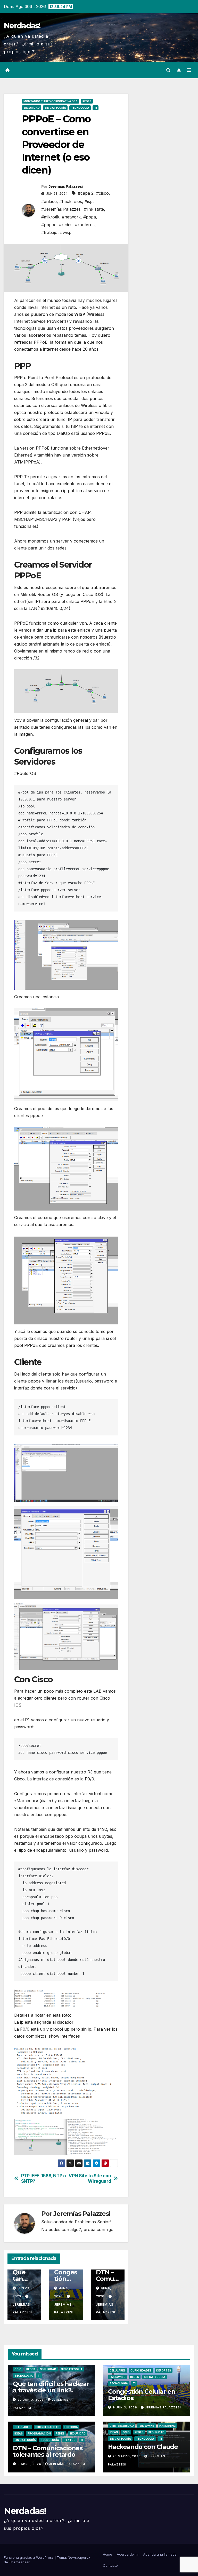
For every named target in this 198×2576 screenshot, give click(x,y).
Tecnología (80, 108)
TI (96, 108)
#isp (89, 201)
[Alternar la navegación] (189, 70)
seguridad (32, 108)
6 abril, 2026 (30, 2464)
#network (71, 217)
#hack (65, 201)
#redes (66, 225)
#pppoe (49, 225)
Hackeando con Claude (143, 2447)
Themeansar (19, 2562)
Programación (39, 2433)
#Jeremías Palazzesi (61, 209)
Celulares (118, 2370)
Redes (87, 101)
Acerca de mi (128, 2554)
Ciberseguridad (47, 2427)
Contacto (110, 2565)
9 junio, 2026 (125, 2407)
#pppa (90, 217)
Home (108, 2554)
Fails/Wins (117, 2377)
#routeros (85, 225)
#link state (94, 209)
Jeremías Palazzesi (66, 186)
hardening (168, 2426)
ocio (18, 2369)
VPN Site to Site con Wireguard (90, 2178)
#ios (78, 201)
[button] (168, 70)
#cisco (102, 193)
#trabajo (49, 232)
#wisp (66, 232)
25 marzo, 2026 (127, 2456)
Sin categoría (55, 108)
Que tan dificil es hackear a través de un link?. (51, 2387)
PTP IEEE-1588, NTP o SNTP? (44, 2178)
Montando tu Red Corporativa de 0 (51, 101)
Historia (71, 2427)
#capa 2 (86, 193)
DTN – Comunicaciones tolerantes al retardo (48, 2451)
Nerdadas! (22, 26)
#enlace (49, 201)
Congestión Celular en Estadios (142, 2395)
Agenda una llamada (160, 2554)
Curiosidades (141, 2370)
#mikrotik (50, 217)
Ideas (19, 2433)
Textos (70, 2440)
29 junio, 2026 (31, 2400)
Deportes (164, 2370)
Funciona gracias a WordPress (29, 2557)
